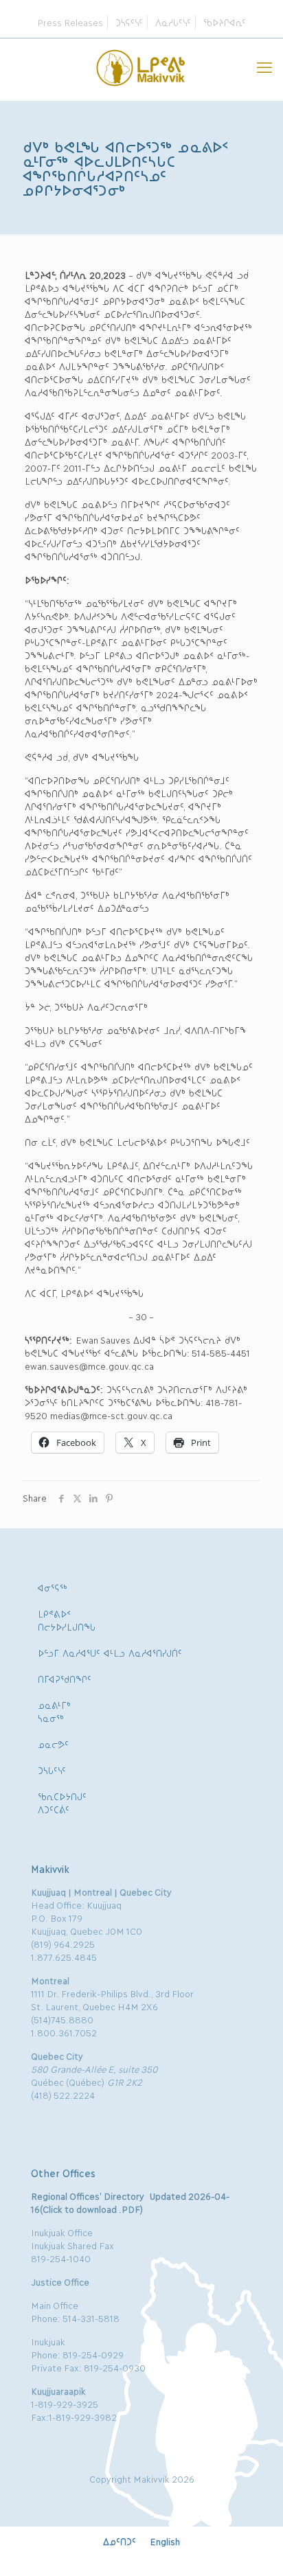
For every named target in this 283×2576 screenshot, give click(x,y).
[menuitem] (120, 2541)
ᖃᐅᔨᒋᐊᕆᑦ (225, 22)
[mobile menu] (264, 66)
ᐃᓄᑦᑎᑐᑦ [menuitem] (120, 2541)
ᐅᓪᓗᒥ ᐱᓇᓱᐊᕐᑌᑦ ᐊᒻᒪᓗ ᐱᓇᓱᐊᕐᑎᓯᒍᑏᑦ (110, 1653)
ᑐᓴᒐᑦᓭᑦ (52, 1770)
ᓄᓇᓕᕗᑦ (53, 1744)
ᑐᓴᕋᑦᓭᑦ (129, 22)
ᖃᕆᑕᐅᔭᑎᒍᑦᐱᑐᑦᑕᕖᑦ (62, 1803)
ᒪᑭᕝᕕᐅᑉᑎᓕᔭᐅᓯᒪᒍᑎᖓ (67, 1620)
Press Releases (70, 22)
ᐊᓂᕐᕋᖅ (53, 1587)
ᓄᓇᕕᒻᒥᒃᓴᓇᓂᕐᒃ (54, 1711)
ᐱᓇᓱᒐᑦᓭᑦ (173, 22)
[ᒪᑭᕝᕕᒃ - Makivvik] (141, 66)
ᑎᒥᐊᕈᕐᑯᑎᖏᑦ (65, 1679)
